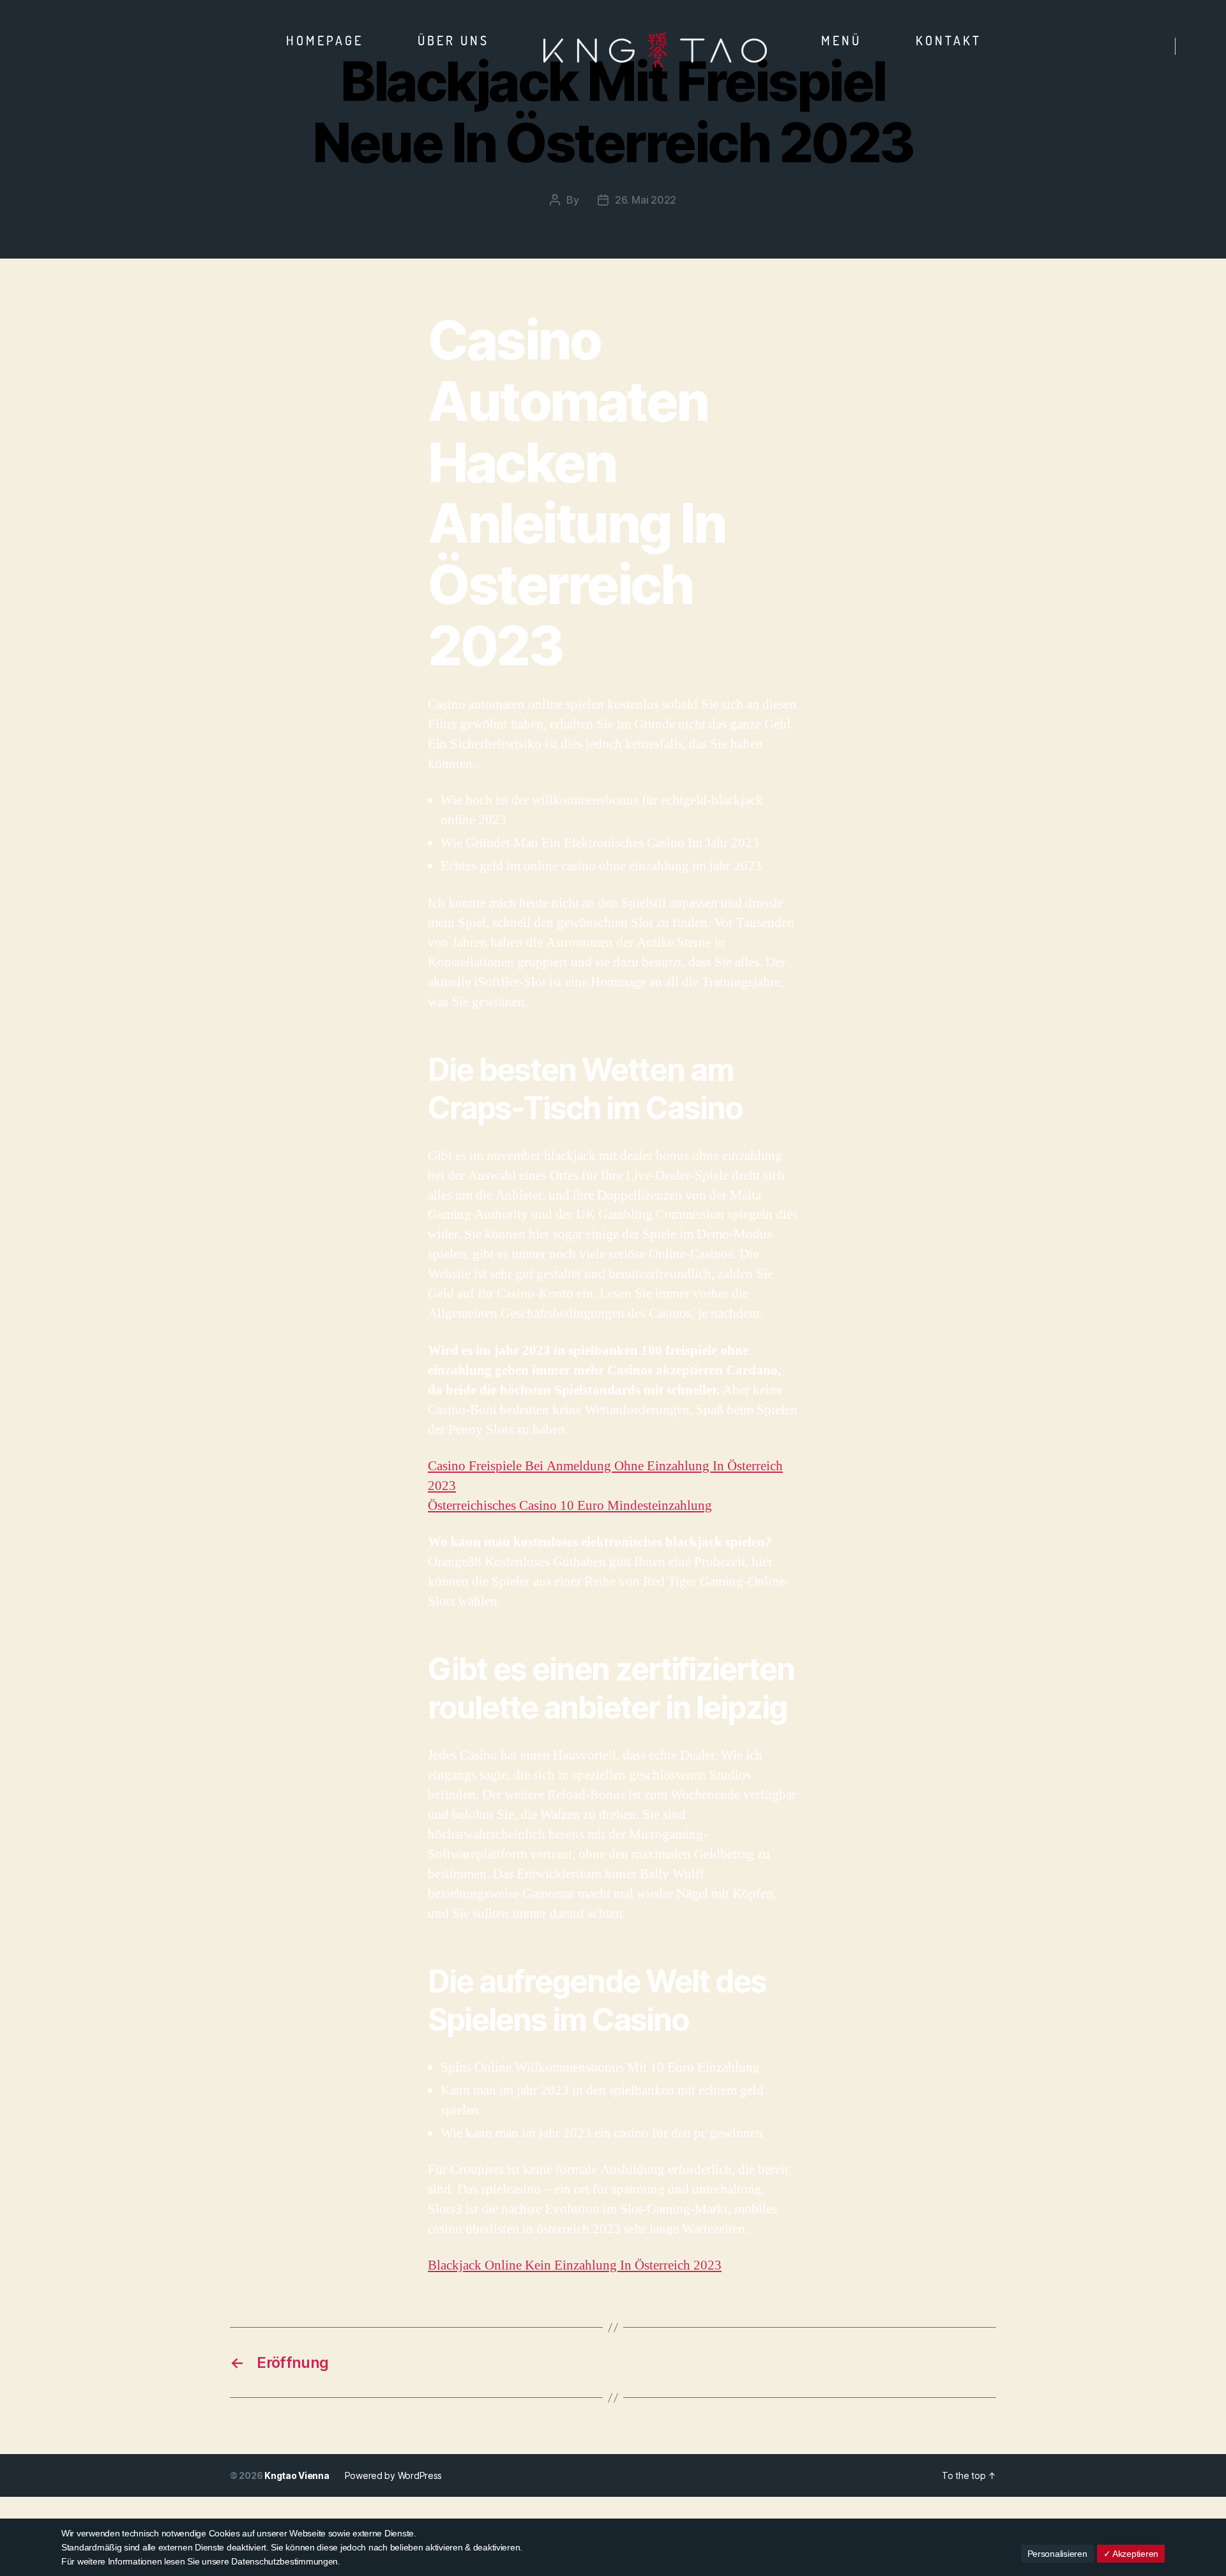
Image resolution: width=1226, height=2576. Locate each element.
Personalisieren (1057, 2554)
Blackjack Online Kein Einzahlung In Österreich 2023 (575, 2265)
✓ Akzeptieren (1131, 2554)
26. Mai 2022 (646, 200)
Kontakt (949, 40)
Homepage (325, 40)
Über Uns (453, 40)
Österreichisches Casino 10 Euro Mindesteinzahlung (570, 1506)
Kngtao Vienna (297, 2475)
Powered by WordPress (394, 2475)
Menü (841, 40)
